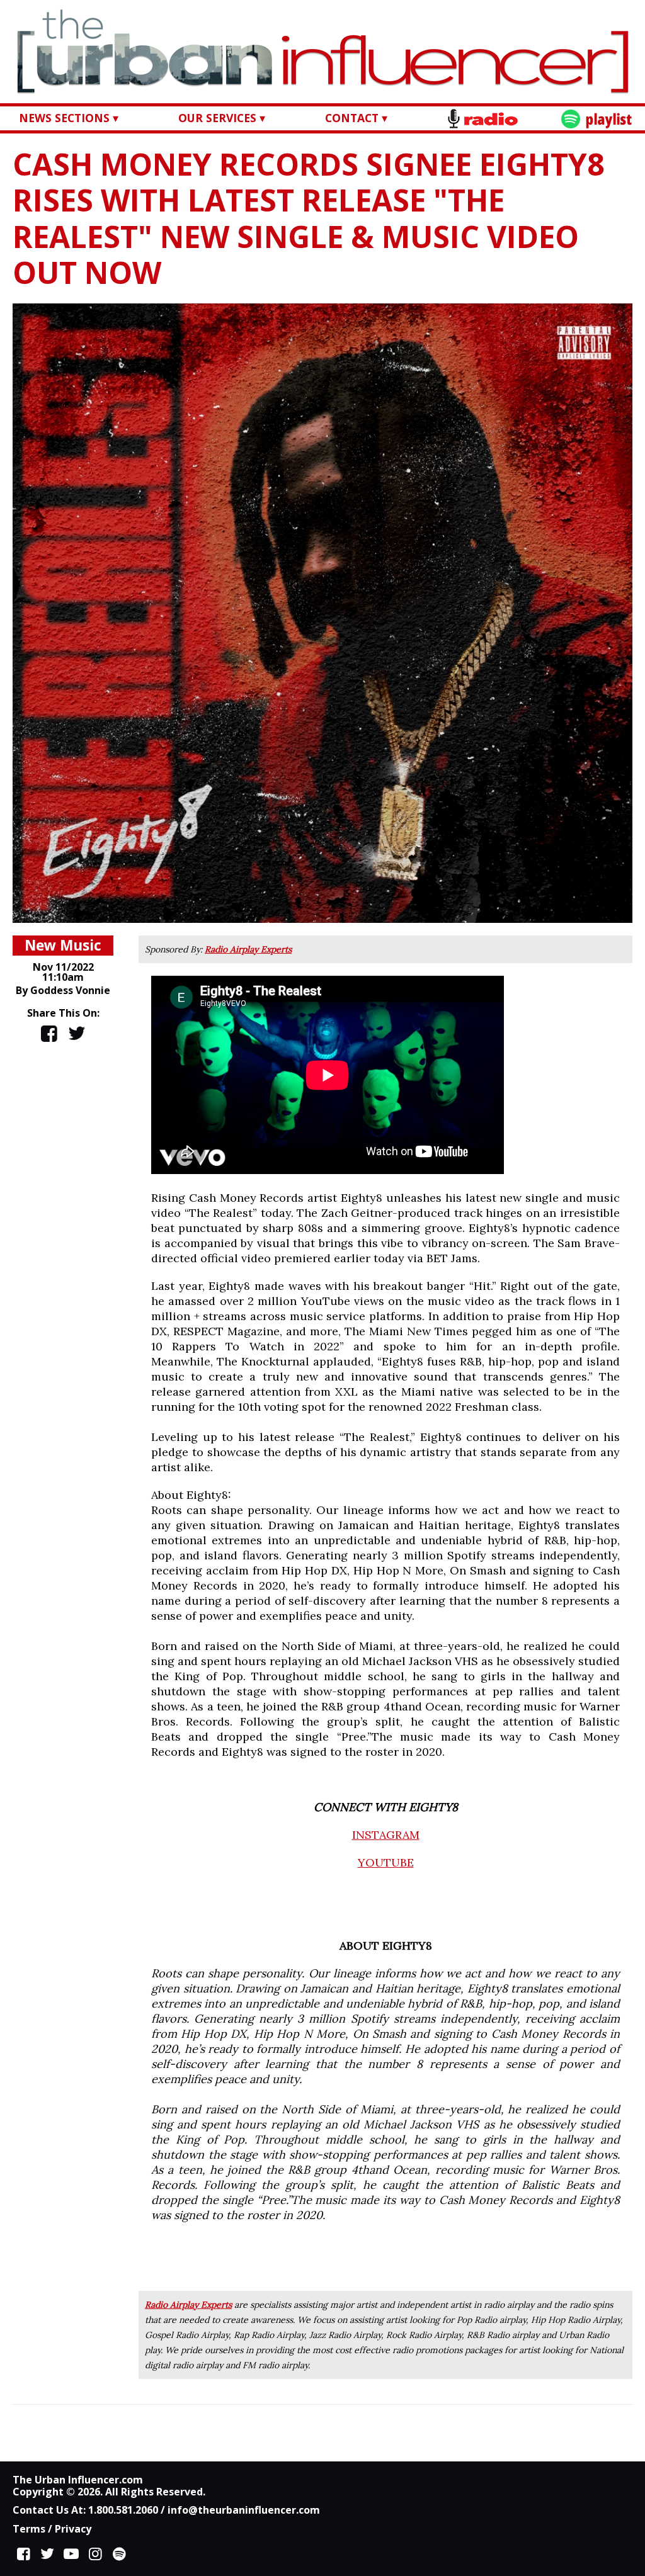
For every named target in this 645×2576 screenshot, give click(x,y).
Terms (29, 2529)
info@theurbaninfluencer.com (244, 2510)
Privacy (73, 2529)
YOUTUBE (386, 1862)
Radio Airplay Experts (248, 949)
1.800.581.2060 (123, 2510)
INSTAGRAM (386, 1835)
